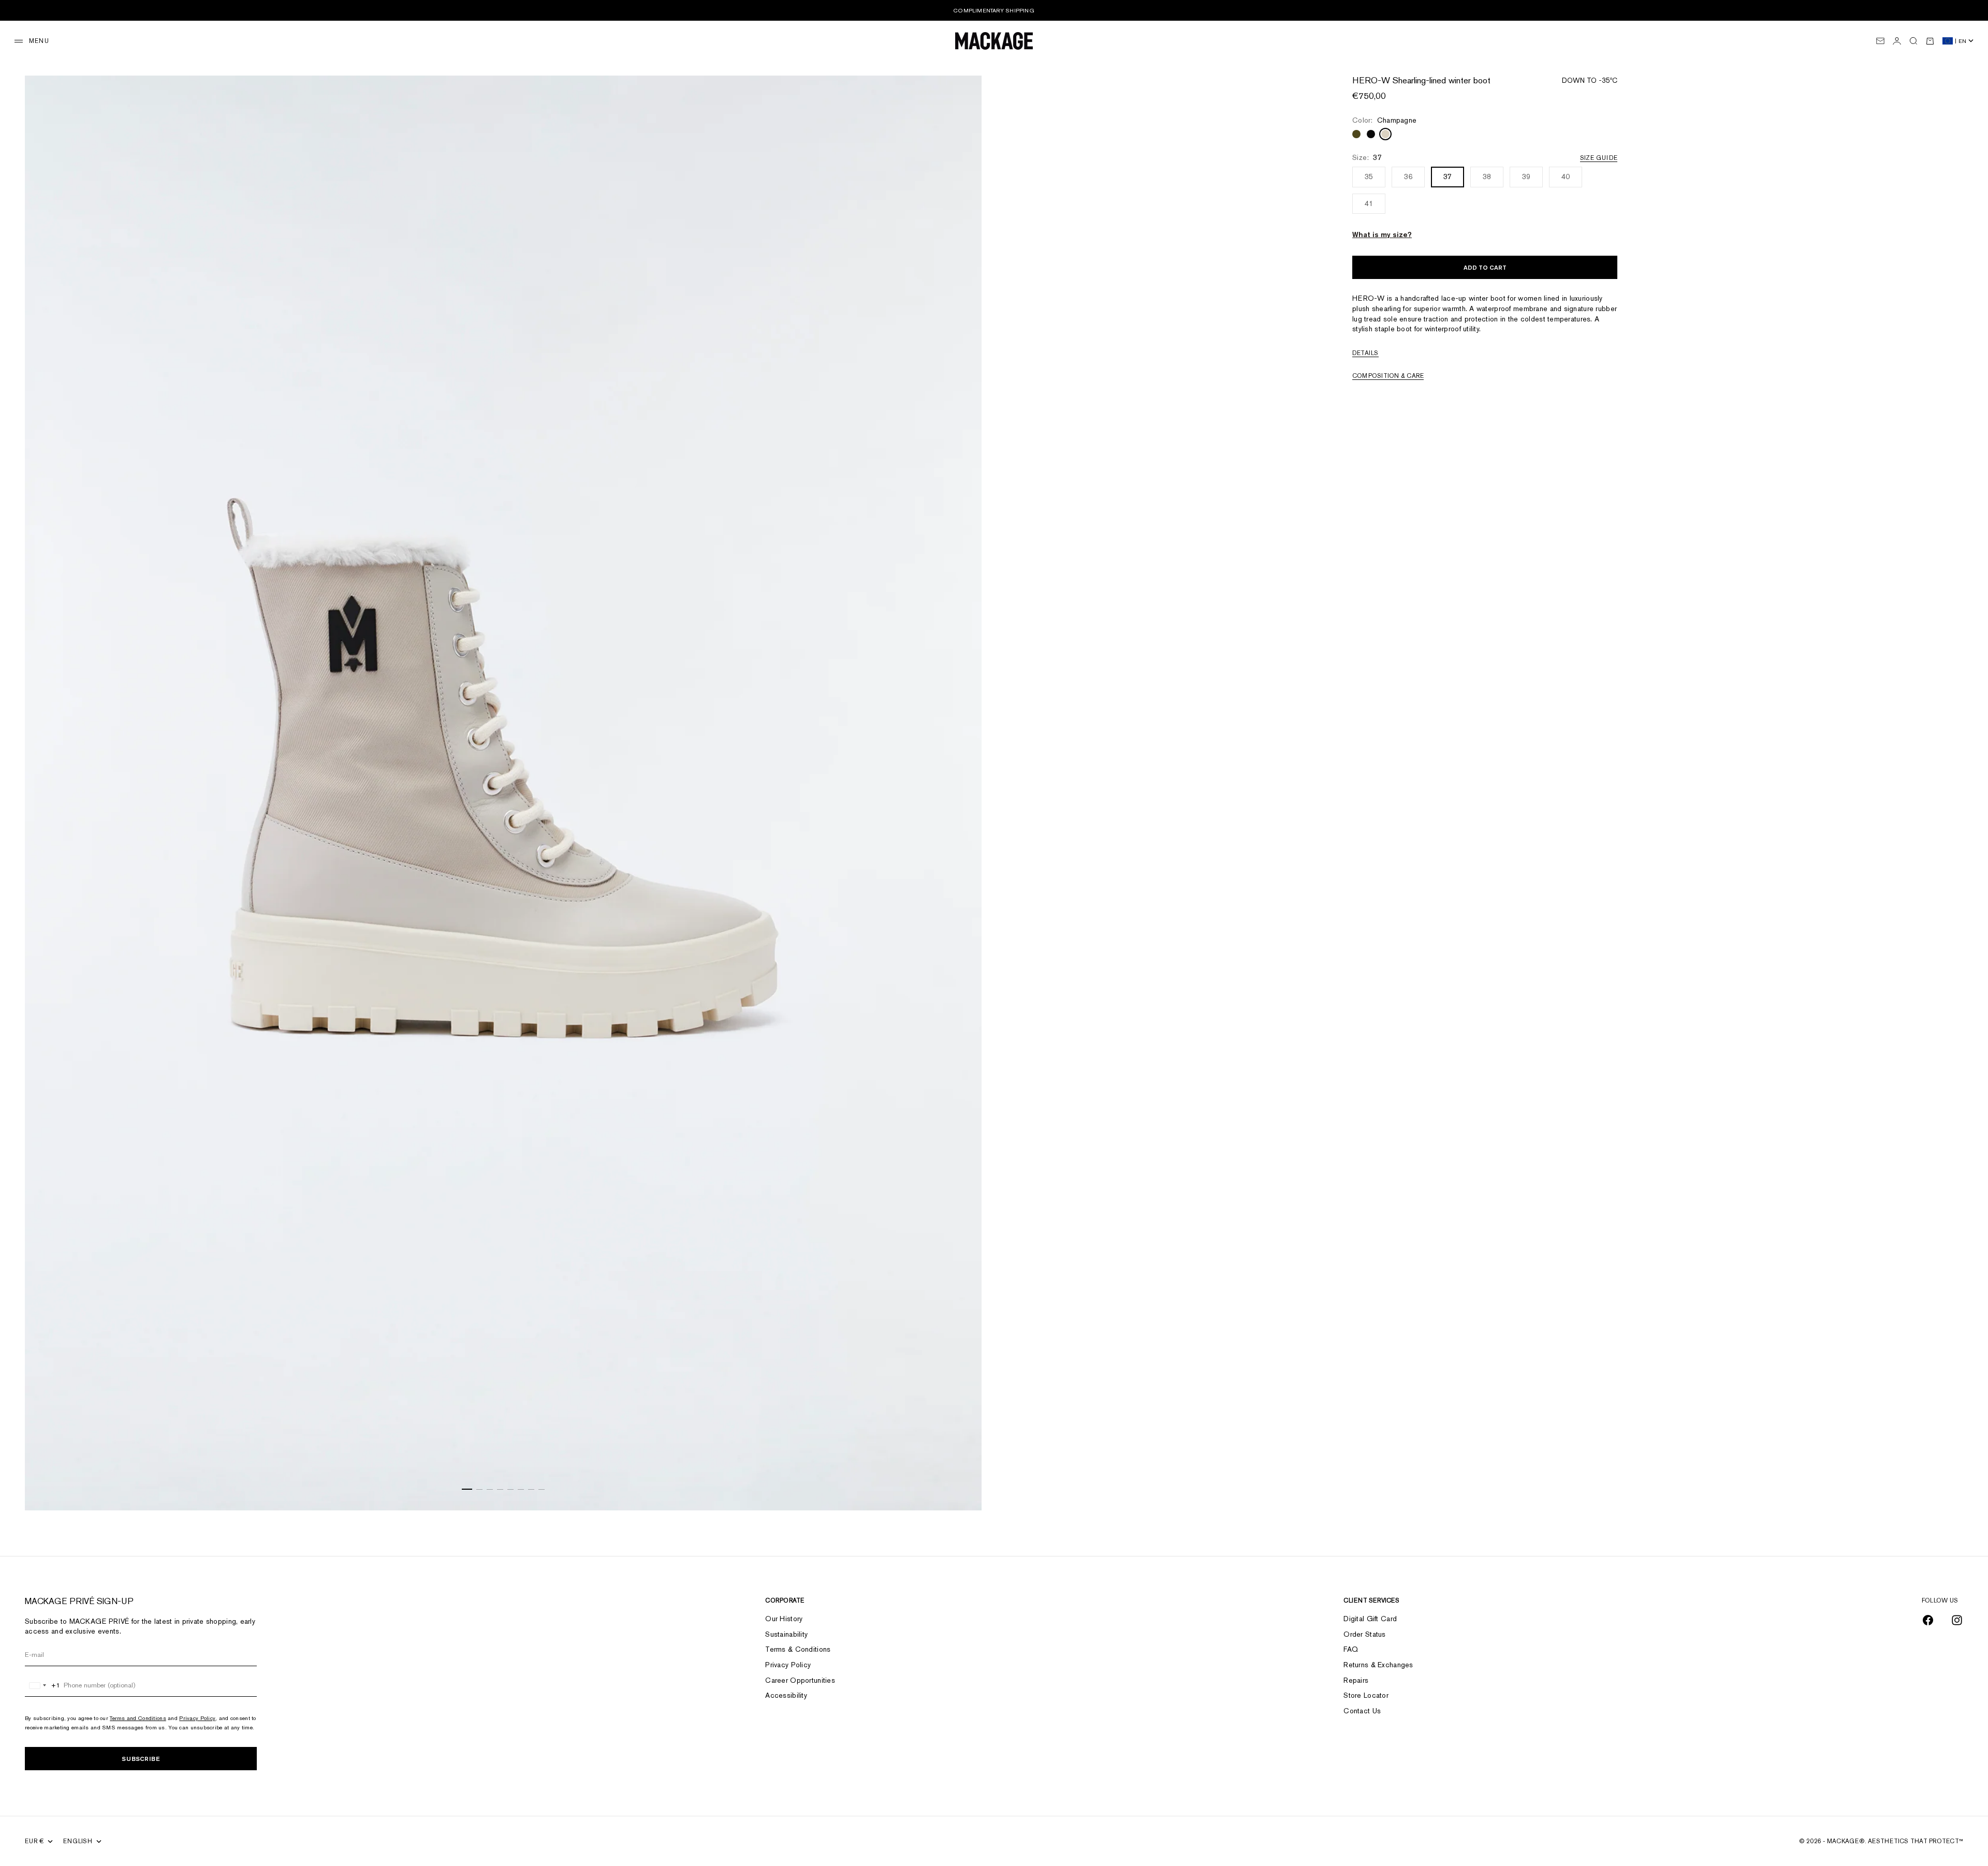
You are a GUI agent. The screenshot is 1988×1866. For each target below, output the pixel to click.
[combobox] (43, 1685)
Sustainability (786, 1634)
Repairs (1356, 1680)
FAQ (1351, 1649)
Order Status (1364, 1634)
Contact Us (1362, 1711)
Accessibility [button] (786, 1695)
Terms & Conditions (798, 1649)
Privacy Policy (197, 1718)
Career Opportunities (800, 1680)
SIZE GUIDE (1599, 158)
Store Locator (1366, 1695)
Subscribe (141, 1759)
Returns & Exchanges (1378, 1665)
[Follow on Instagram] (1957, 1620)
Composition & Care (1388, 376)
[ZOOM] (961, 1490)
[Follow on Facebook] (1928, 1620)
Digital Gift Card (1370, 1619)
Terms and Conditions (138, 1718)
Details (1365, 353)
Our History (784, 1619)
